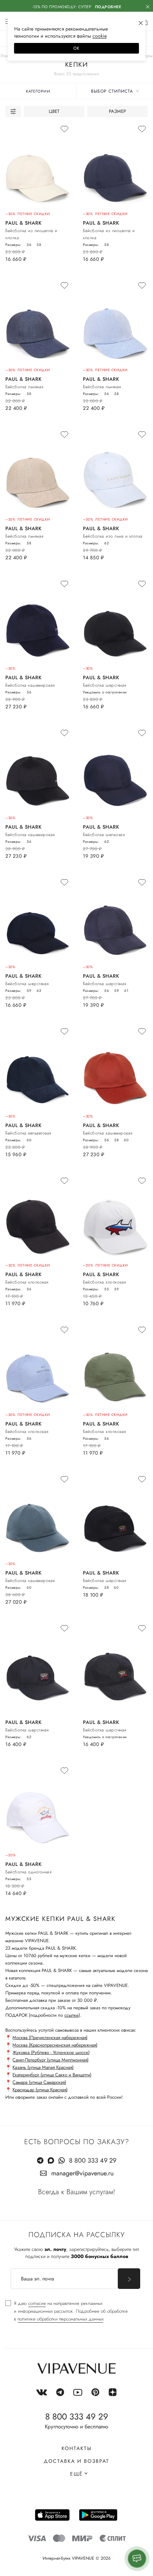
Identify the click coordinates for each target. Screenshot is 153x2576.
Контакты (77, 2448)
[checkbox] (67, 2311)
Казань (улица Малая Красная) (43, 2067)
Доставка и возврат (76, 2461)
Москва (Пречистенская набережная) (50, 2037)
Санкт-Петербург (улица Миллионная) (51, 2060)
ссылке (72, 2015)
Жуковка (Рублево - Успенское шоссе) (51, 2052)
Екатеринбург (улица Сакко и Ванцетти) (52, 2075)
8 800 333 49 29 (93, 2160)
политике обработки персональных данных (60, 2319)
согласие (37, 2303)
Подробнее (108, 7)
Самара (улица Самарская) (39, 2082)
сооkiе (100, 36)
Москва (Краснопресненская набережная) (55, 2045)
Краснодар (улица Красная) (40, 2090)
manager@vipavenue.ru (82, 2173)
